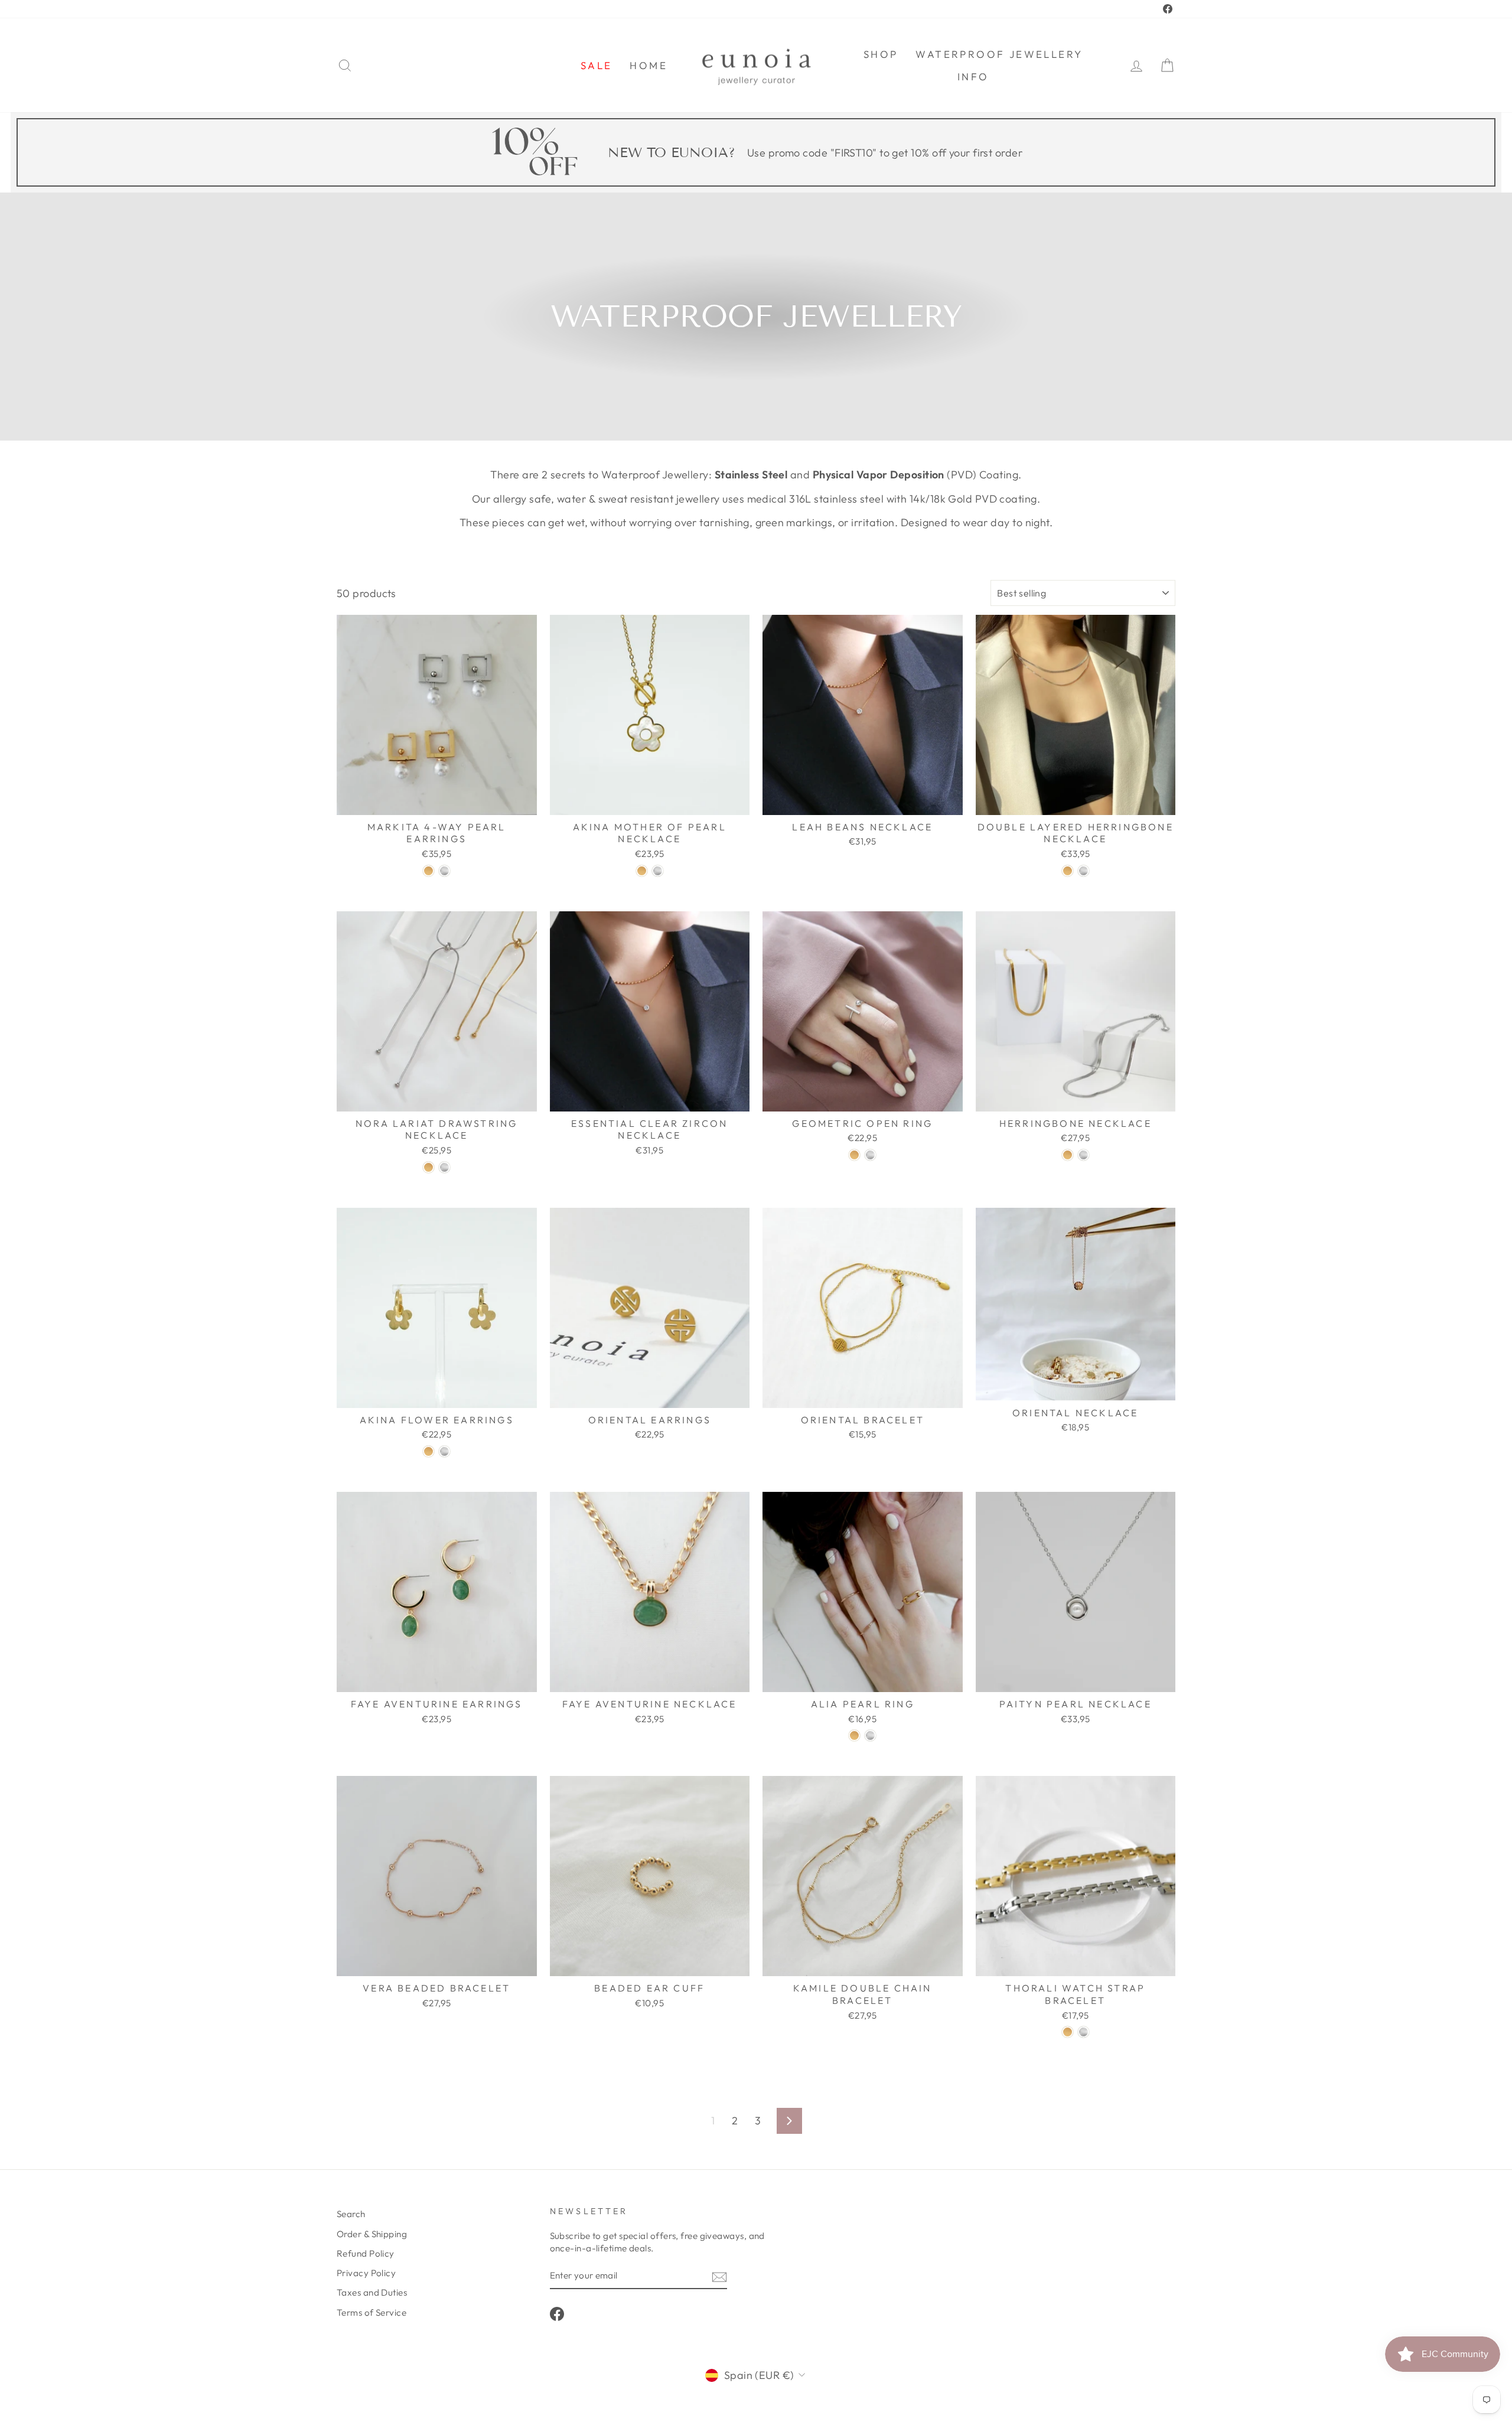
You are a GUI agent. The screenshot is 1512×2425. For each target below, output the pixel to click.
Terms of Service (372, 2312)
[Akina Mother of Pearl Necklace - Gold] (642, 871)
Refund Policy (366, 2253)
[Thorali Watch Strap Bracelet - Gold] (1068, 2032)
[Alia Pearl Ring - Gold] (854, 1735)
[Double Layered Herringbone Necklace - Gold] (1068, 871)
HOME (649, 65)
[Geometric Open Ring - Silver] (870, 1155)
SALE (597, 65)
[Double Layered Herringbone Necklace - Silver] (1084, 871)
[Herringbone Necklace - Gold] (1068, 1155)
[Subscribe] (719, 2276)
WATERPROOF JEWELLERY (999, 54)
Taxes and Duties (372, 2292)
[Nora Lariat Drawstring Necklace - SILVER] (444, 1167)
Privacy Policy (366, 2273)
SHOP (881, 54)
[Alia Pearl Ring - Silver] (870, 1735)
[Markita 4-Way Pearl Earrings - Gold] (428, 871)
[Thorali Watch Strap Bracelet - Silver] (1084, 2032)
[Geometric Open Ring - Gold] (854, 1155)
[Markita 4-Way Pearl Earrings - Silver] (444, 871)
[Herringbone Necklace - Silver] (1084, 1155)
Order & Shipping (372, 2234)
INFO (973, 76)
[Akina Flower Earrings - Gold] (428, 1451)
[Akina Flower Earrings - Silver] (444, 1451)
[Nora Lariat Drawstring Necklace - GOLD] (428, 1167)
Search (351, 2214)
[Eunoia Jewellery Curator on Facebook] (557, 2314)
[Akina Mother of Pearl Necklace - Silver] (658, 871)
